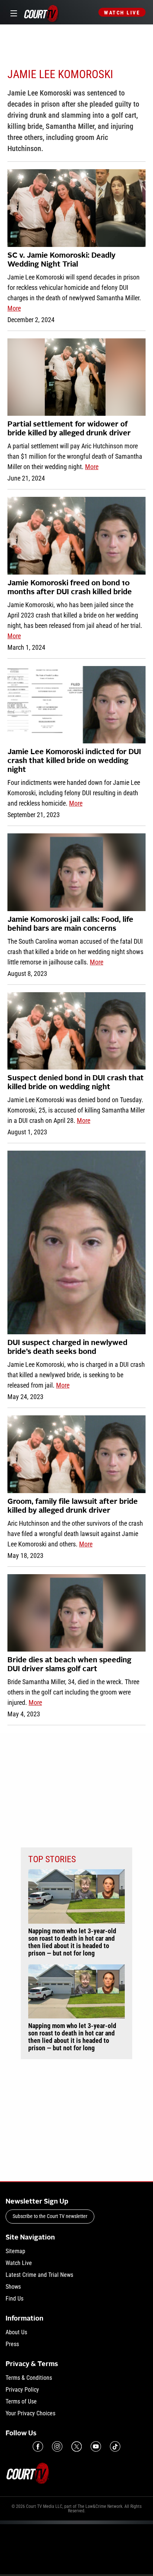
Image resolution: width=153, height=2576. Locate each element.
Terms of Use (21, 2401)
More (14, 308)
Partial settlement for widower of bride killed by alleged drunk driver (69, 429)
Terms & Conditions (29, 2378)
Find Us (14, 2299)
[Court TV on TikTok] (115, 2446)
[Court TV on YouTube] (96, 2446)
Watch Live (122, 13)
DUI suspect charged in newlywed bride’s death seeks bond (67, 1348)
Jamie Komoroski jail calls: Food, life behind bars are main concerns (70, 924)
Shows (13, 2287)
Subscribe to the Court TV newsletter (50, 2216)
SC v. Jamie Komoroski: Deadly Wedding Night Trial (61, 260)
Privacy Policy (22, 2390)
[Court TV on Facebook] (38, 2446)
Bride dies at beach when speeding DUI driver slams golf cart (69, 1665)
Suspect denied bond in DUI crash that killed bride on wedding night (76, 1083)
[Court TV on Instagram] (57, 2446)
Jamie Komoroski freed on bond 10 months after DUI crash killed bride (70, 588)
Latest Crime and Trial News (39, 2275)
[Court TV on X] (76, 2446)
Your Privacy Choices (30, 2413)
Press (12, 2344)
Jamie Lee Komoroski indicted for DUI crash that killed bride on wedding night (74, 761)
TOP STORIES (52, 1859)
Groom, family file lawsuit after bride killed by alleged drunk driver (73, 1506)
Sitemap (15, 2251)
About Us (16, 2332)
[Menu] (12, 12)
